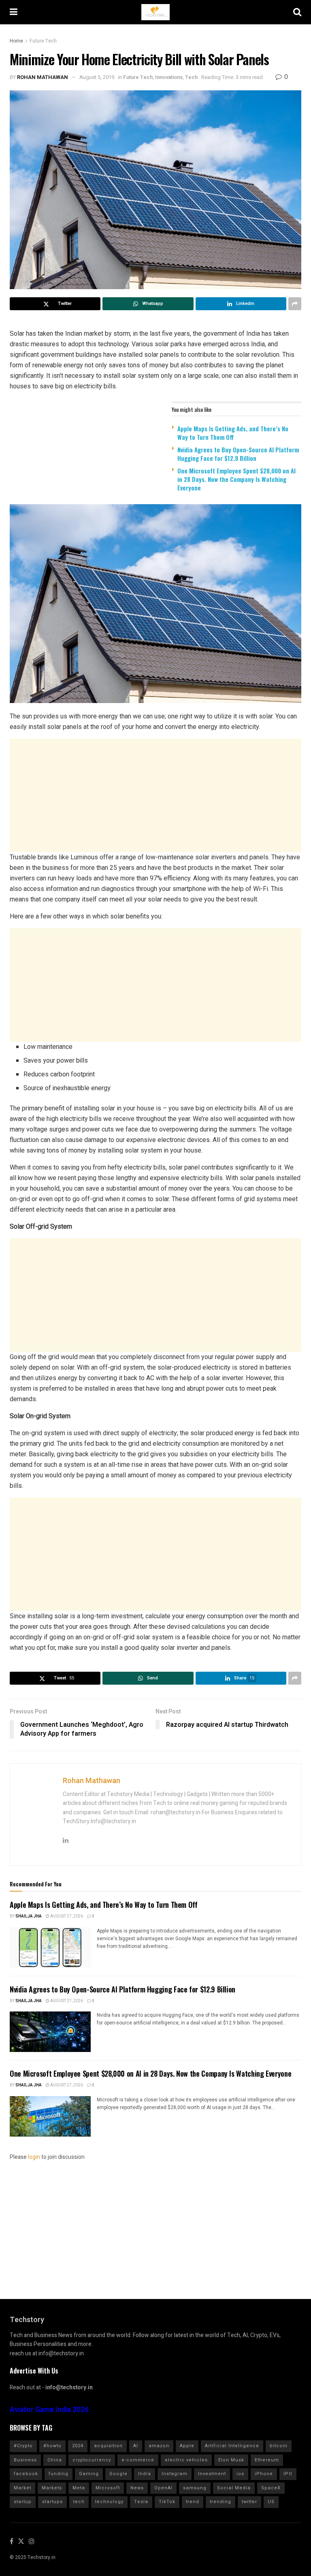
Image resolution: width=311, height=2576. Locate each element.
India (145, 2474)
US (271, 2502)
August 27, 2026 (66, 1916)
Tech (191, 77)
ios (240, 2474)
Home (16, 41)
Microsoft (108, 2488)
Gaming (89, 2474)
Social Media (234, 2488)
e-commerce (138, 2460)
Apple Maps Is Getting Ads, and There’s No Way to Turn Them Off (233, 433)
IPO (288, 2474)
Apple (187, 2446)
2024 (78, 2446)
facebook (26, 2474)
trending (220, 2502)
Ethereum (267, 2460)
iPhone (264, 2474)
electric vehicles (186, 2460)
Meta (79, 2488)
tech (79, 2502)
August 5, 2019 (97, 77)
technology (109, 2502)
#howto (52, 2446)
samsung (195, 2488)
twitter (249, 2502)
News (137, 2488)
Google (118, 2474)
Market (22, 2488)
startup (23, 2502)
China (55, 2460)
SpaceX (271, 2488)
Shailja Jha (29, 1916)
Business (25, 2460)
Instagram (175, 2474)
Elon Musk (231, 2460)
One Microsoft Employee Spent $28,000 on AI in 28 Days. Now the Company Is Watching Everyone (236, 479)
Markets (52, 2488)
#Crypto (23, 2446)
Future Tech (43, 41)
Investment (212, 2474)
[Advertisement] (155, 795)
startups (52, 2502)
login (34, 2157)
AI (136, 2446)
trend (193, 2502)
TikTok (167, 2502)
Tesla (141, 2502)
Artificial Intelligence (232, 2446)
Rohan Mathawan (43, 77)
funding (59, 2474)
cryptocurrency (92, 2460)
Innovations (169, 77)
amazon (159, 2446)
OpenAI (163, 2488)
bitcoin (279, 2446)
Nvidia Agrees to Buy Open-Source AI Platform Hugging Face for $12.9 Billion (238, 454)
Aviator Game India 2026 (49, 2410)
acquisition (108, 2446)
